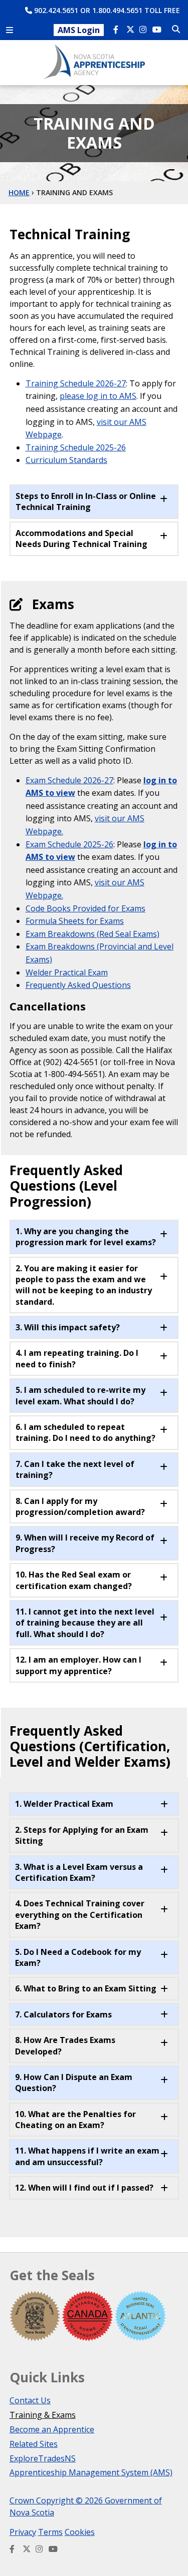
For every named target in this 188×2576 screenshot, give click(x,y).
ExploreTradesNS (43, 2458)
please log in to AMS (98, 396)
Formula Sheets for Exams (75, 921)
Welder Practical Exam (67, 972)
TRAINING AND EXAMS (74, 192)
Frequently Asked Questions (78, 985)
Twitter (131, 31)
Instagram (144, 31)
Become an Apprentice (52, 2429)
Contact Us (30, 2400)
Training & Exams (43, 2415)
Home (19, 192)
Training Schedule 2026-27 (76, 383)
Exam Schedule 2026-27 (69, 780)
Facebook (118, 31)
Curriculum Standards (66, 460)
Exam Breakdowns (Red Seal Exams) (92, 934)
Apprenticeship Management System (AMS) (91, 2472)
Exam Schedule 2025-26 (69, 844)
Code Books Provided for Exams (85, 908)
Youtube (157, 31)
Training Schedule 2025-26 (76, 447)
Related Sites (34, 2444)
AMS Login (79, 30)
